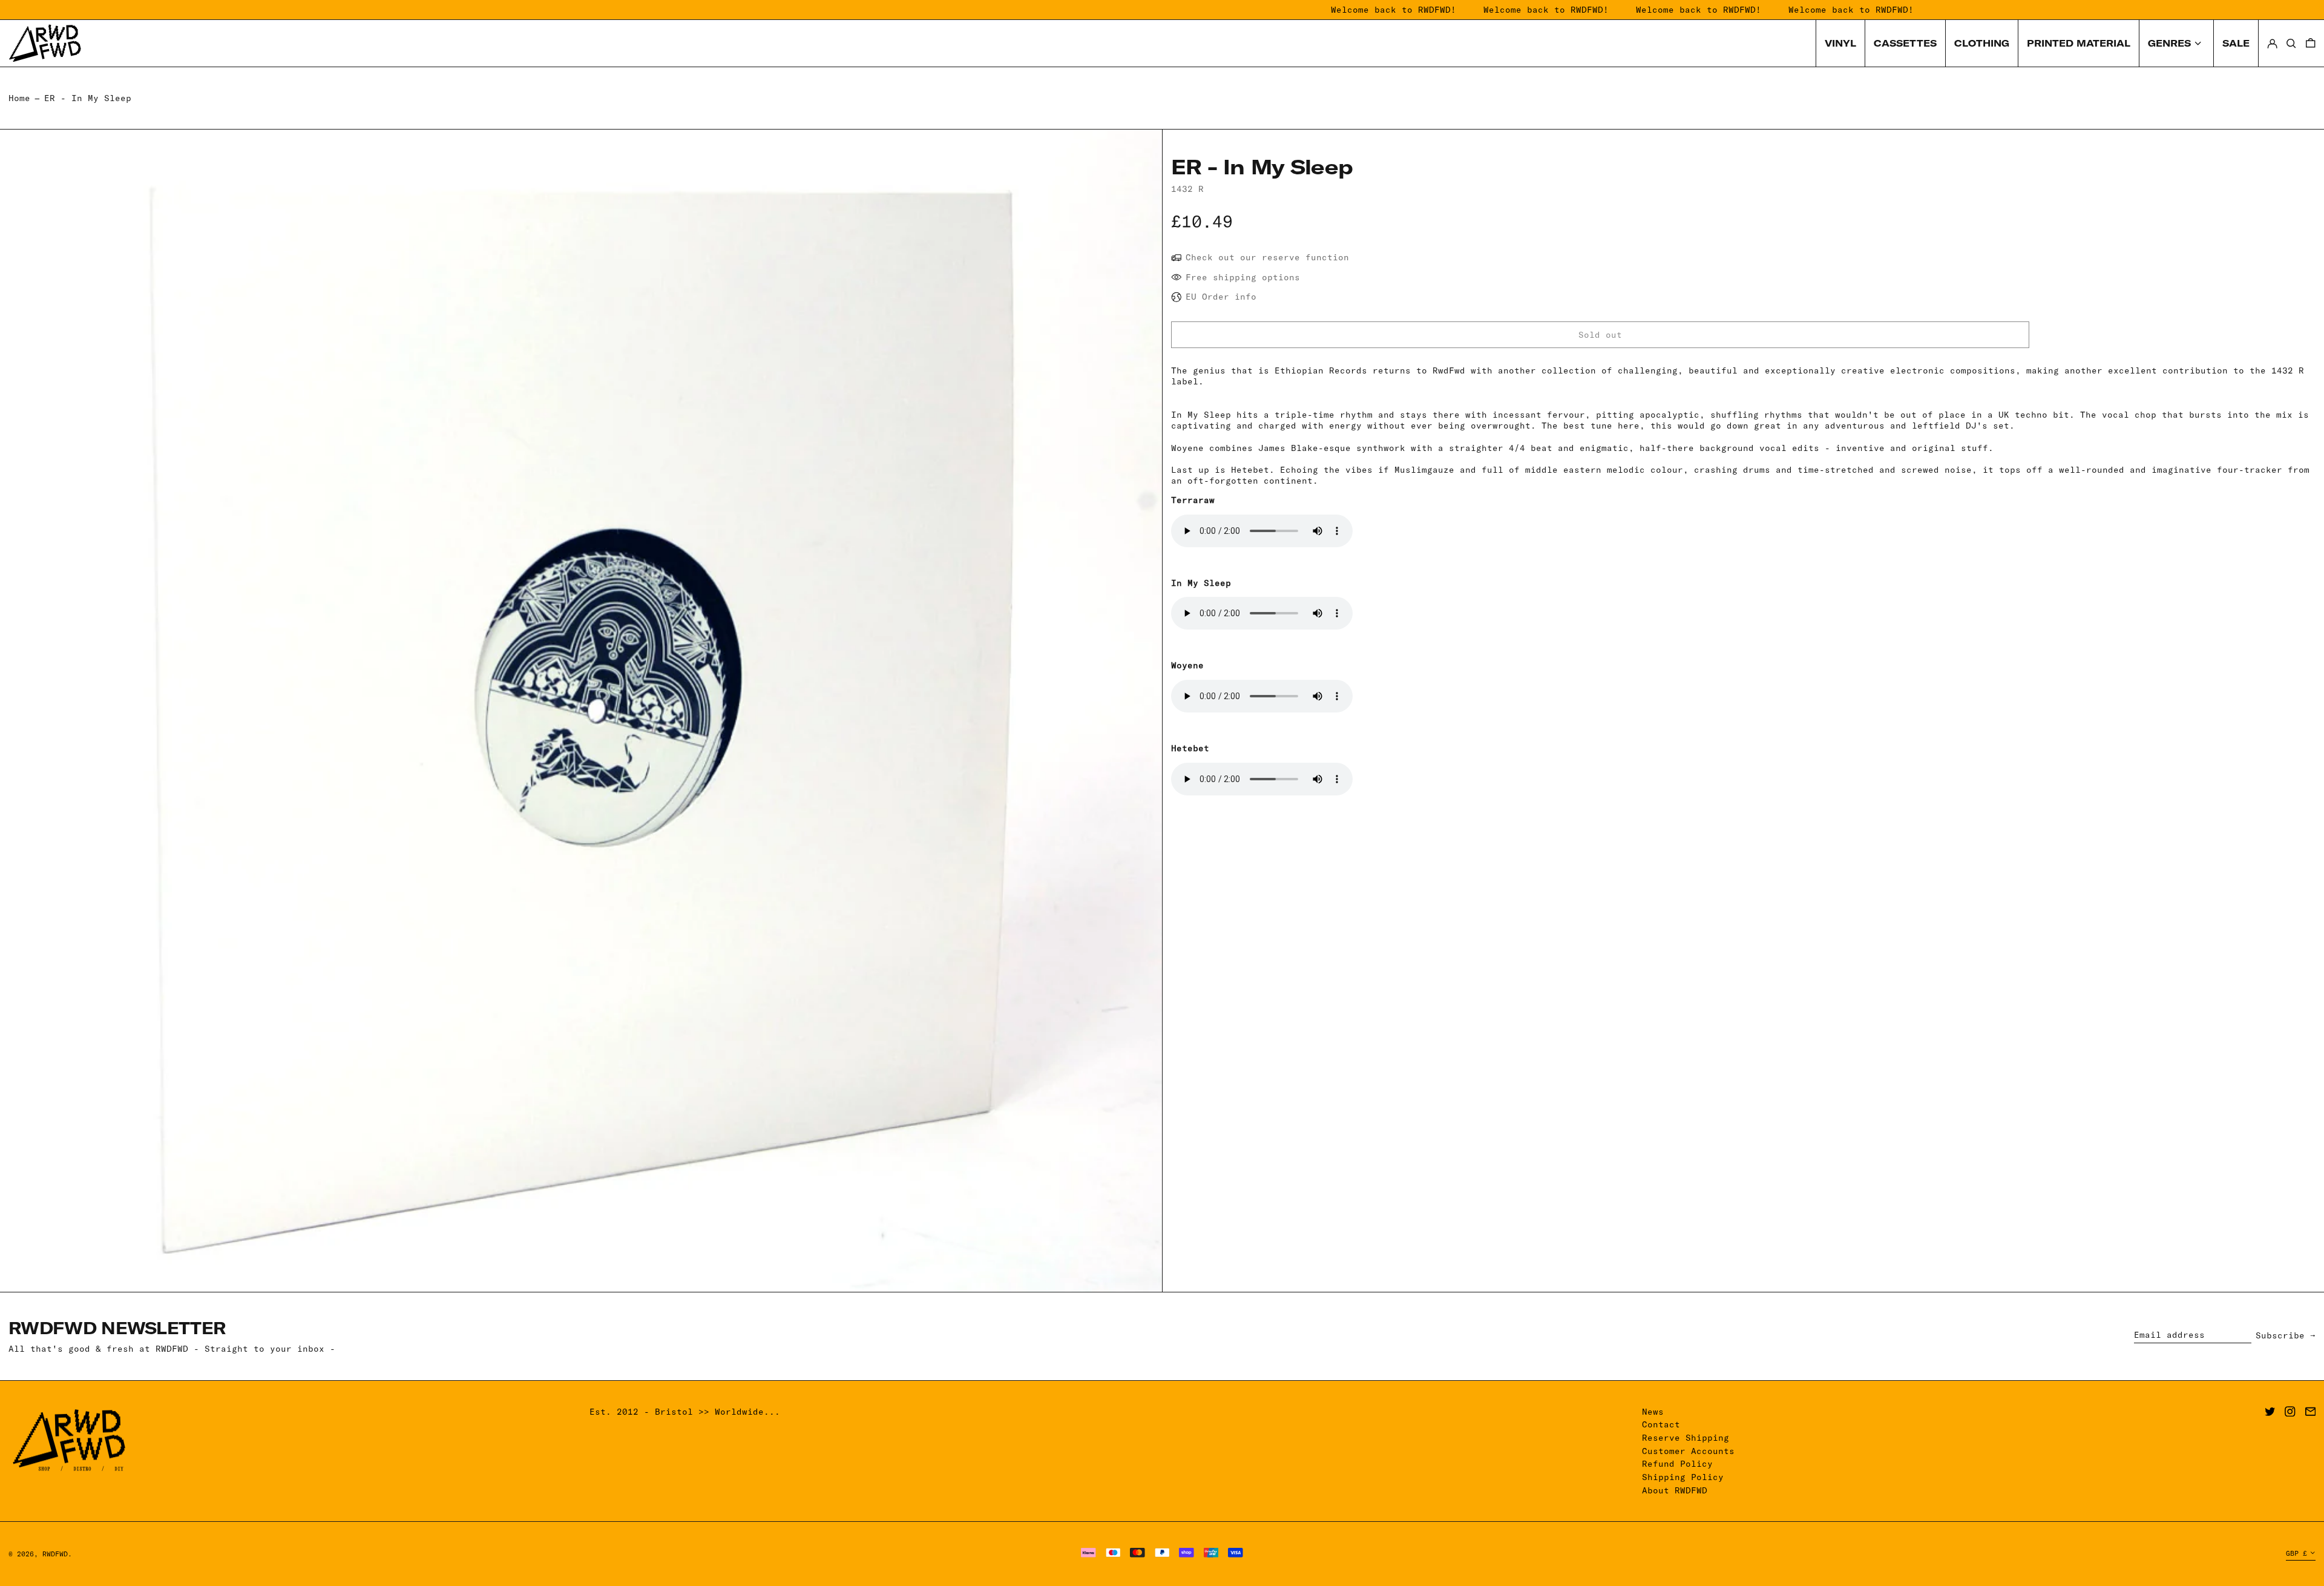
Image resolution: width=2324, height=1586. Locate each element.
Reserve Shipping (1686, 1438)
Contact (1661, 1424)
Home (19, 98)
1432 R (1187, 189)
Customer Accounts (1688, 1451)
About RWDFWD (1675, 1490)
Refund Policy (1677, 1464)
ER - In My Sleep (88, 98)
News (1653, 1412)
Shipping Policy (1683, 1477)
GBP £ (2296, 1553)
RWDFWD (55, 1554)
